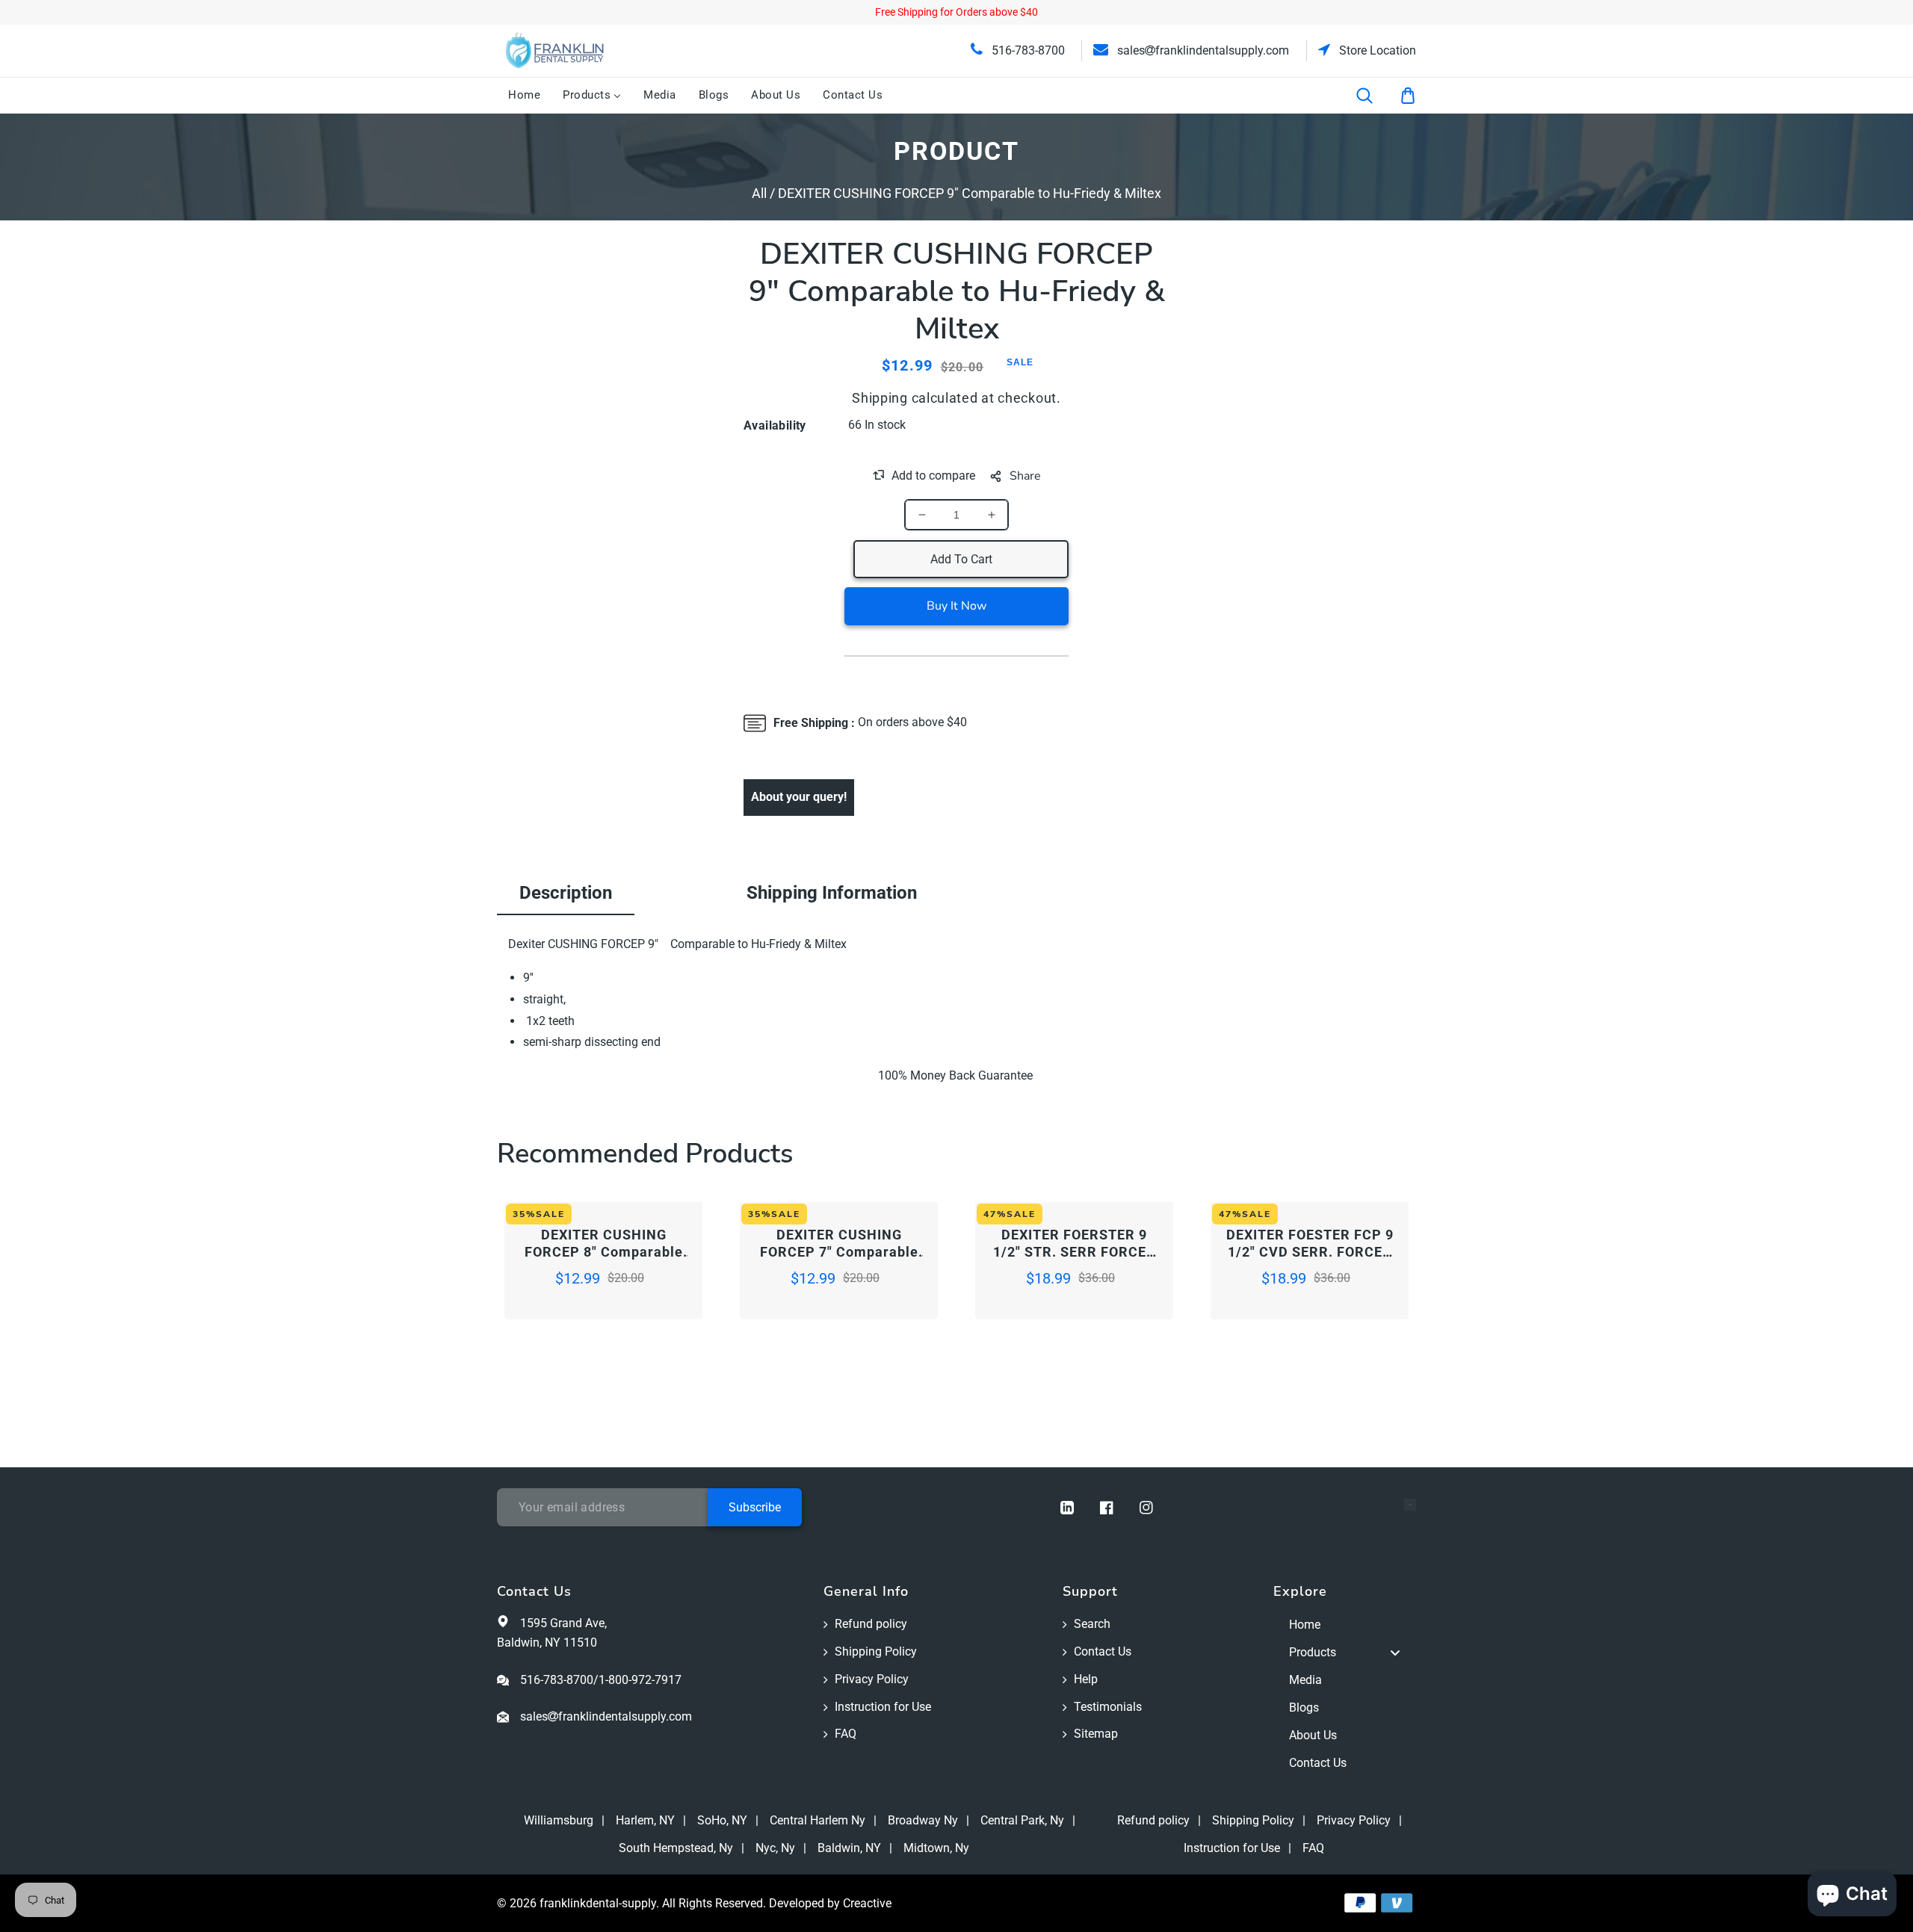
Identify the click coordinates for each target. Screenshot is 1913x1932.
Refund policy (871, 1624)
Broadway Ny (923, 1820)
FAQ (846, 1734)
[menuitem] (524, 96)
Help (1086, 1679)
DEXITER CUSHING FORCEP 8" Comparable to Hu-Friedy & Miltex (604, 1244)
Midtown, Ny (936, 1848)
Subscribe (755, 1507)
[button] (1374, 96)
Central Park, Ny (1022, 1820)
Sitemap (1096, 1734)
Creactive (867, 1903)
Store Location (1376, 50)
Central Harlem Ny (818, 1820)
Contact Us (1103, 1651)
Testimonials (1108, 1707)
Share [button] (1025, 476)
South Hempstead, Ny (676, 1848)
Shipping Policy (876, 1651)
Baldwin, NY (849, 1848)
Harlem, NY (645, 1820)
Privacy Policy (872, 1679)
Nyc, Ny (775, 1848)
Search (1092, 1624)
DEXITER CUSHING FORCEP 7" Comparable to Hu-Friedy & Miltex (839, 1244)
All (759, 193)
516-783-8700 (1027, 50)
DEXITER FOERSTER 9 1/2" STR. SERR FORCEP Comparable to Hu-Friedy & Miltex (1075, 1244)
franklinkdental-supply (598, 1903)
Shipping (880, 398)
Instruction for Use (883, 1707)
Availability (775, 425)
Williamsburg (559, 1820)
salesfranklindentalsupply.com (1202, 50)
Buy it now (956, 606)
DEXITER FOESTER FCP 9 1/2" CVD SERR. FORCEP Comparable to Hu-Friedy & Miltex (1310, 1244)
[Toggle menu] (1395, 1653)
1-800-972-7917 (640, 1680)
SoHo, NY (722, 1820)
